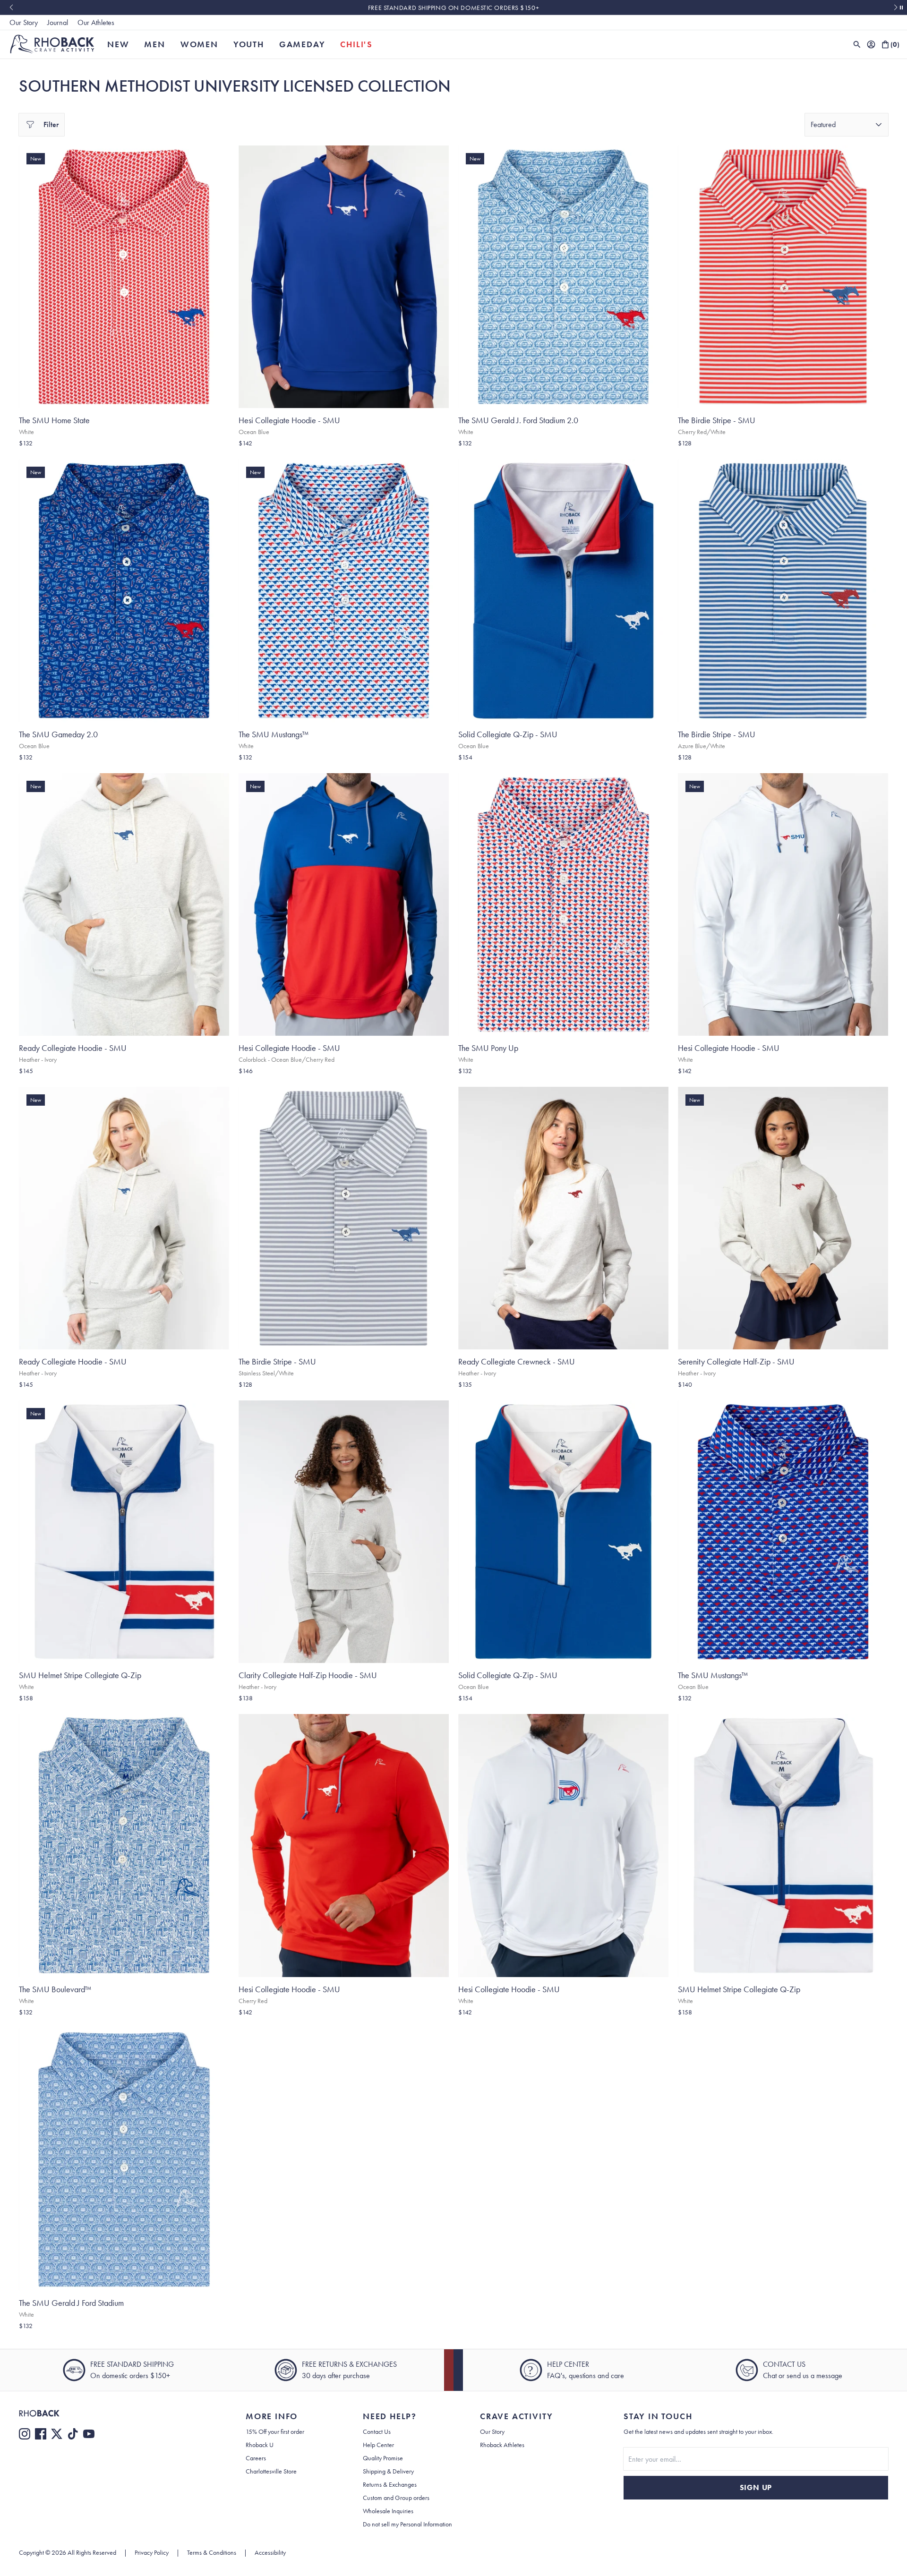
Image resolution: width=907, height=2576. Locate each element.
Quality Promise (383, 2458)
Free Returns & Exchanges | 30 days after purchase (453, 8)
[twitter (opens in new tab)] (57, 2434)
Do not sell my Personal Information (407, 2524)
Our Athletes (96, 22)
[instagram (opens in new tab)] (25, 2434)
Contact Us (377, 2431)
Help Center (378, 2445)
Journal (58, 22)
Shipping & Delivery (388, 2471)
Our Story (24, 22)
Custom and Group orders (396, 2498)
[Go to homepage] (52, 44)
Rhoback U (260, 2445)
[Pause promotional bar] (901, 8)
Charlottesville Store (271, 2471)
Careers (256, 2458)
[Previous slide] (11, 8)
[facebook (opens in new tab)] (41, 2434)
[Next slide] (896, 8)
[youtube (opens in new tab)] (89, 2434)
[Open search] (857, 44)
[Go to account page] (871, 44)
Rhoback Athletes (502, 2445)
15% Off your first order (275, 2431)
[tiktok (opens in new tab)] (73, 2434)
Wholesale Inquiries (388, 2511)
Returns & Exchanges (390, 2484)
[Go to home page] (113, 2413)
